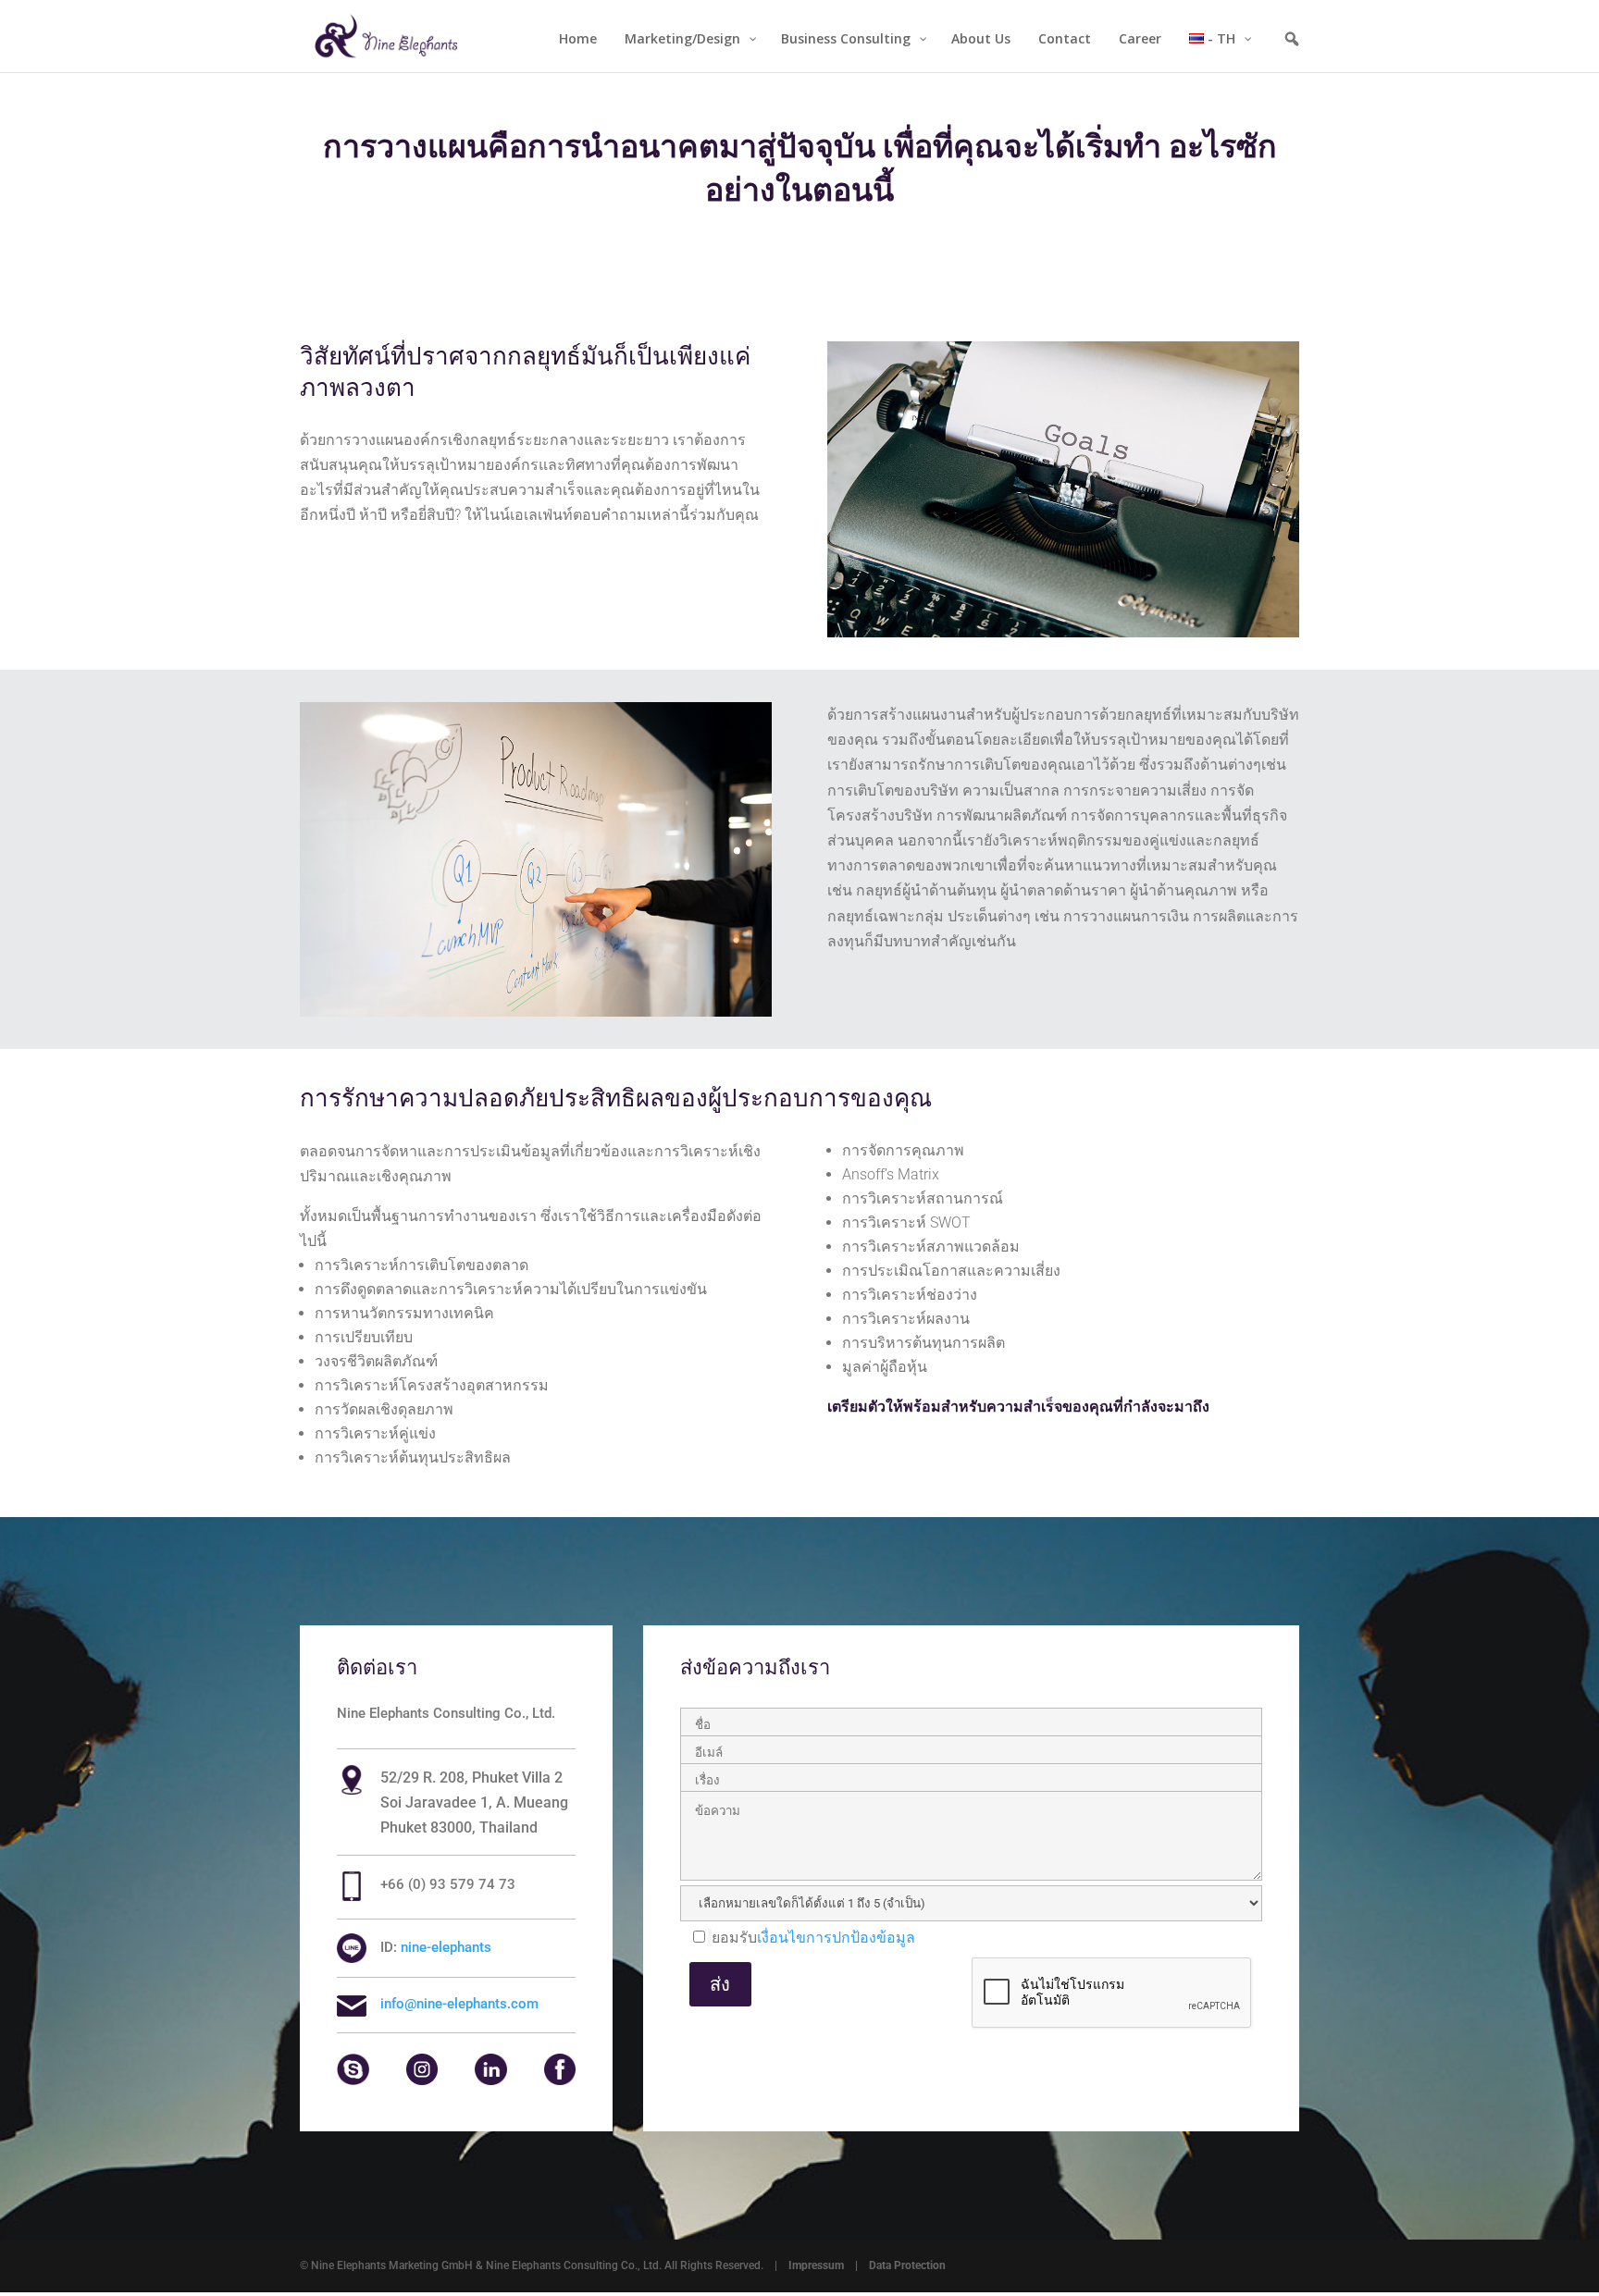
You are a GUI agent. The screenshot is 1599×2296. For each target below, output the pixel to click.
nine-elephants (446, 1947)
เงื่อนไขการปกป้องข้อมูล (836, 1938)
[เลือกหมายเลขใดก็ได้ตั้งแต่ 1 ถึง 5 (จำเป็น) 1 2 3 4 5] (971, 1907)
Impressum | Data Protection (867, 2265)
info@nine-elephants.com (459, 2004)
